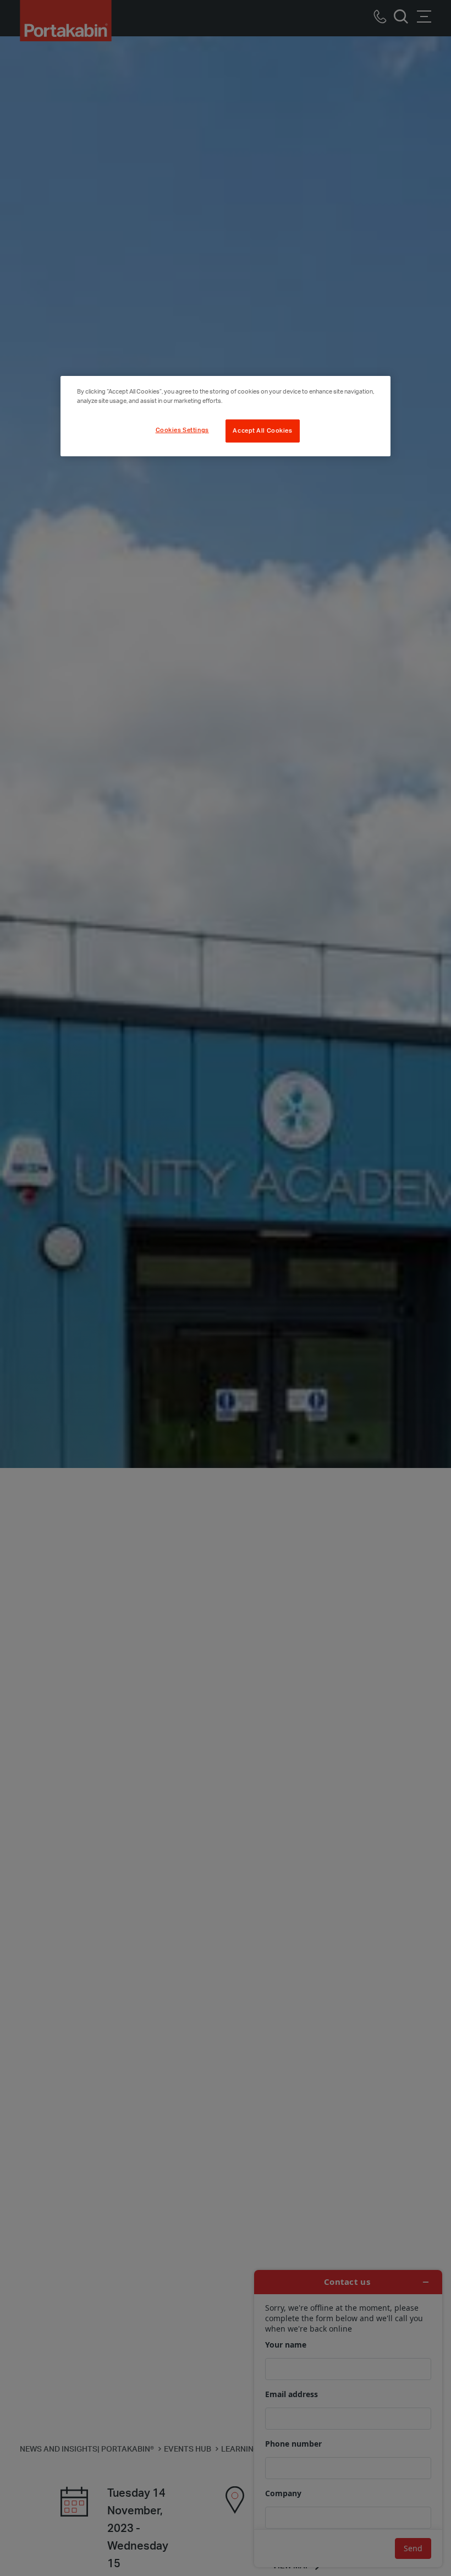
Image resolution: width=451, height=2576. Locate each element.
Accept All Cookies (262, 431)
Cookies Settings (182, 430)
